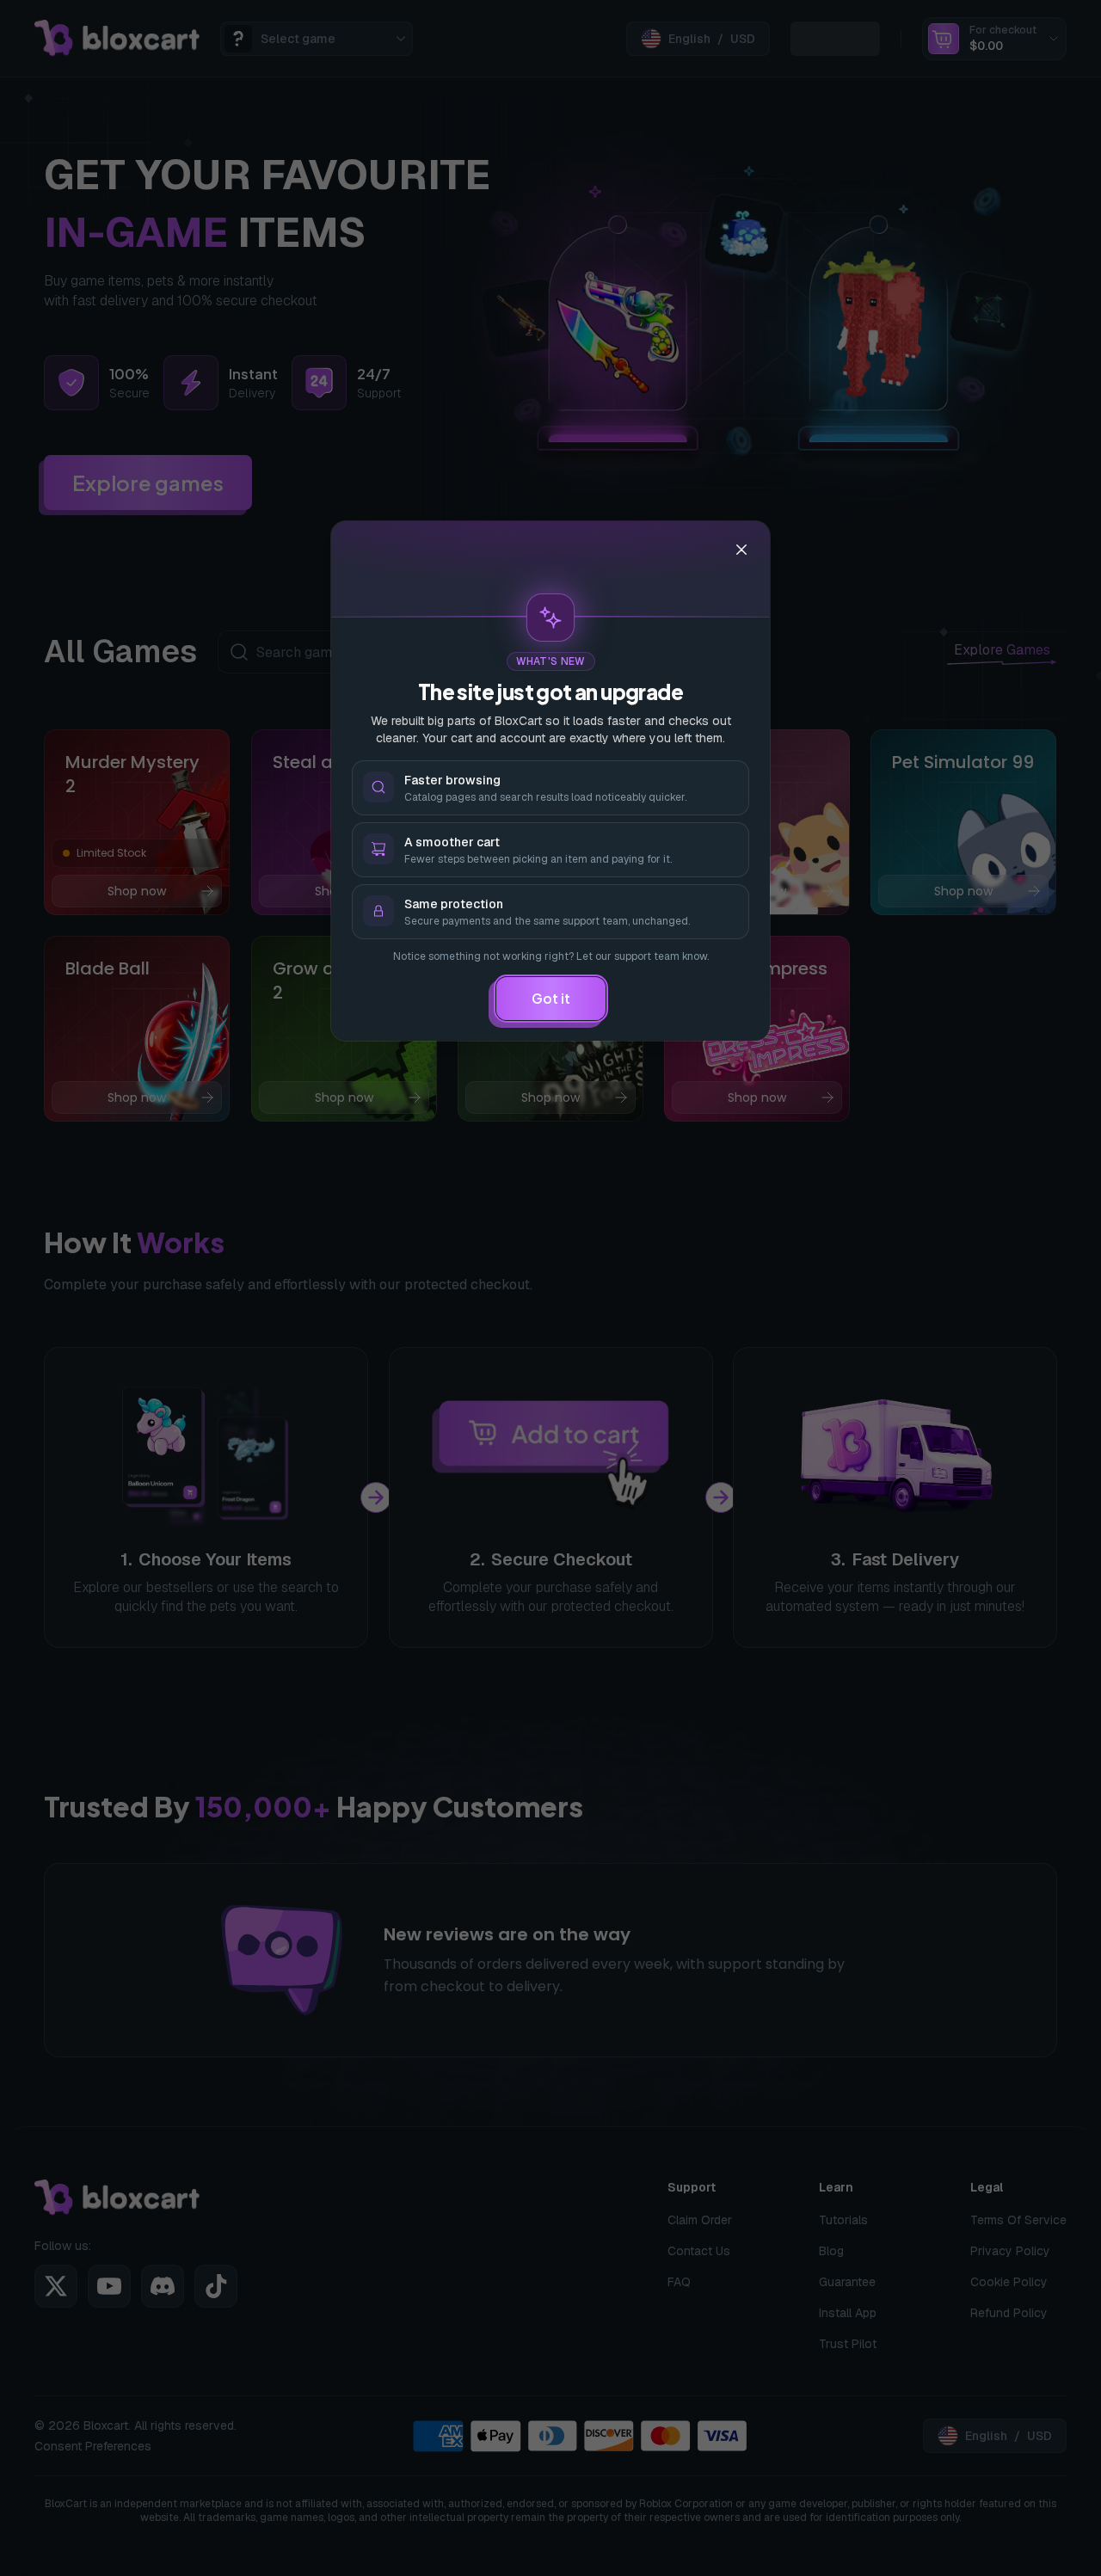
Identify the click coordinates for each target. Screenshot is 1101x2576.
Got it (551, 998)
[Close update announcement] (741, 550)
